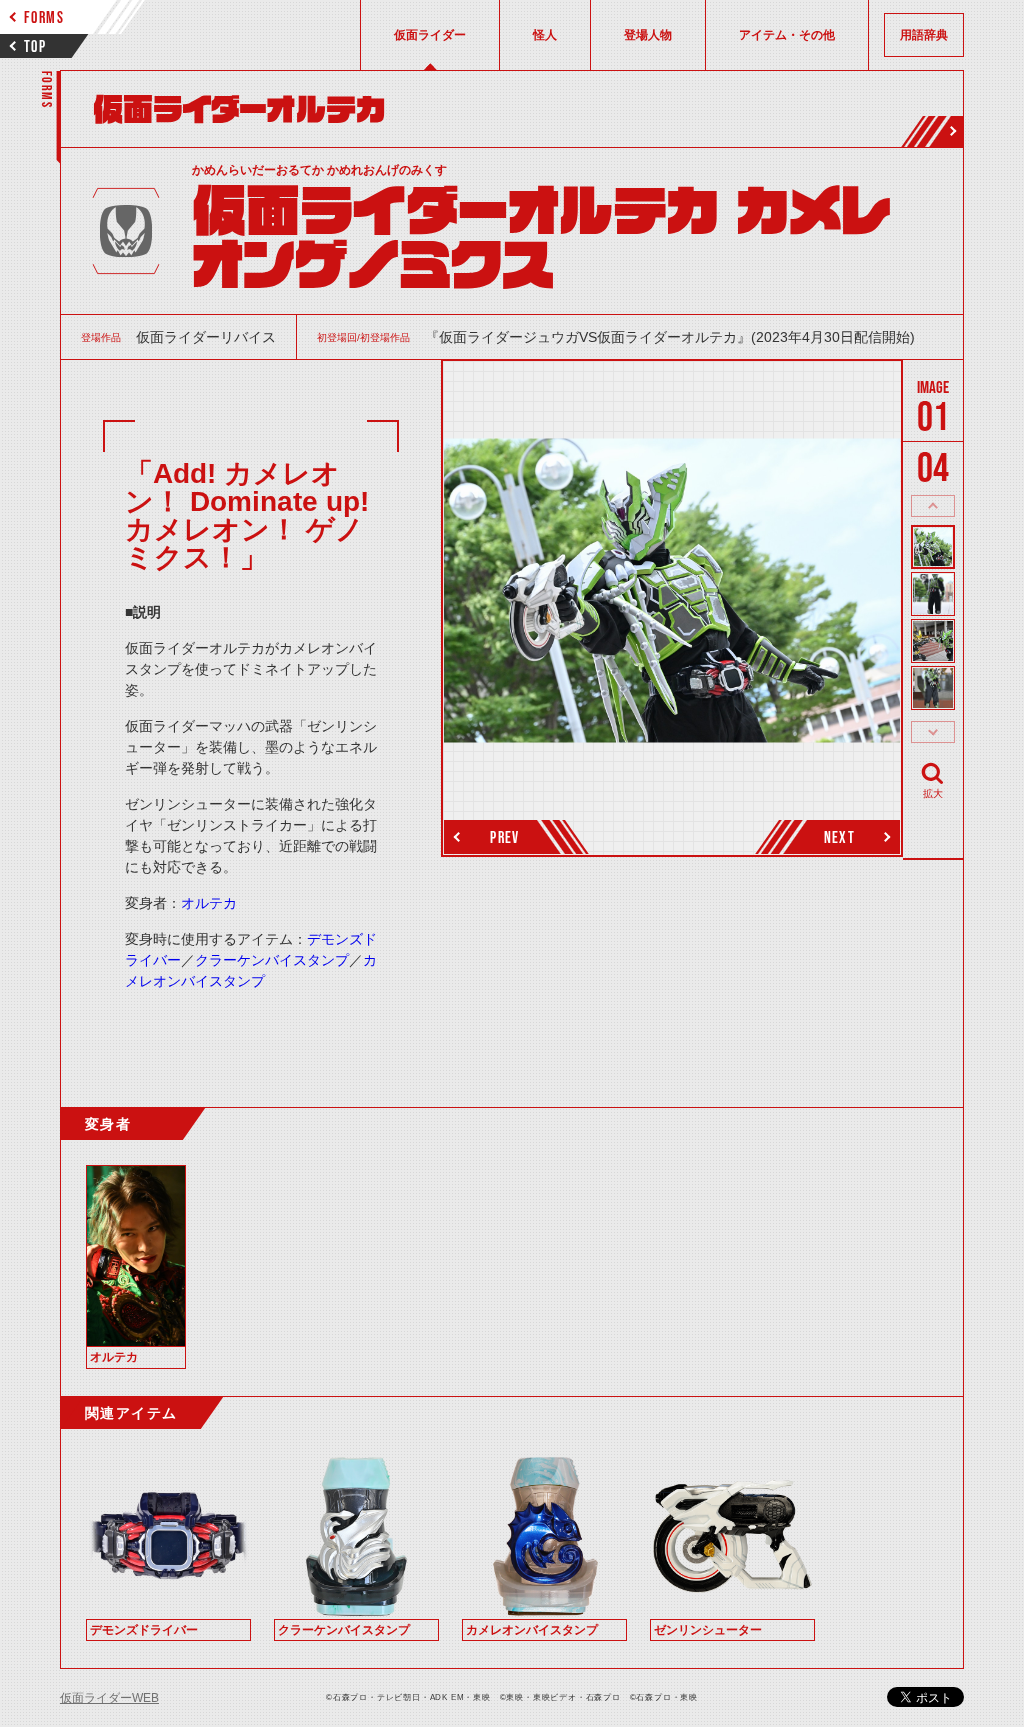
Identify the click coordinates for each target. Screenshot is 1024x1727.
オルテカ (209, 903)
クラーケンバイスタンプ (272, 960)
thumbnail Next (933, 732)
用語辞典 (924, 35)
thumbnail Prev (933, 506)
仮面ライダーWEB (109, 1698)
